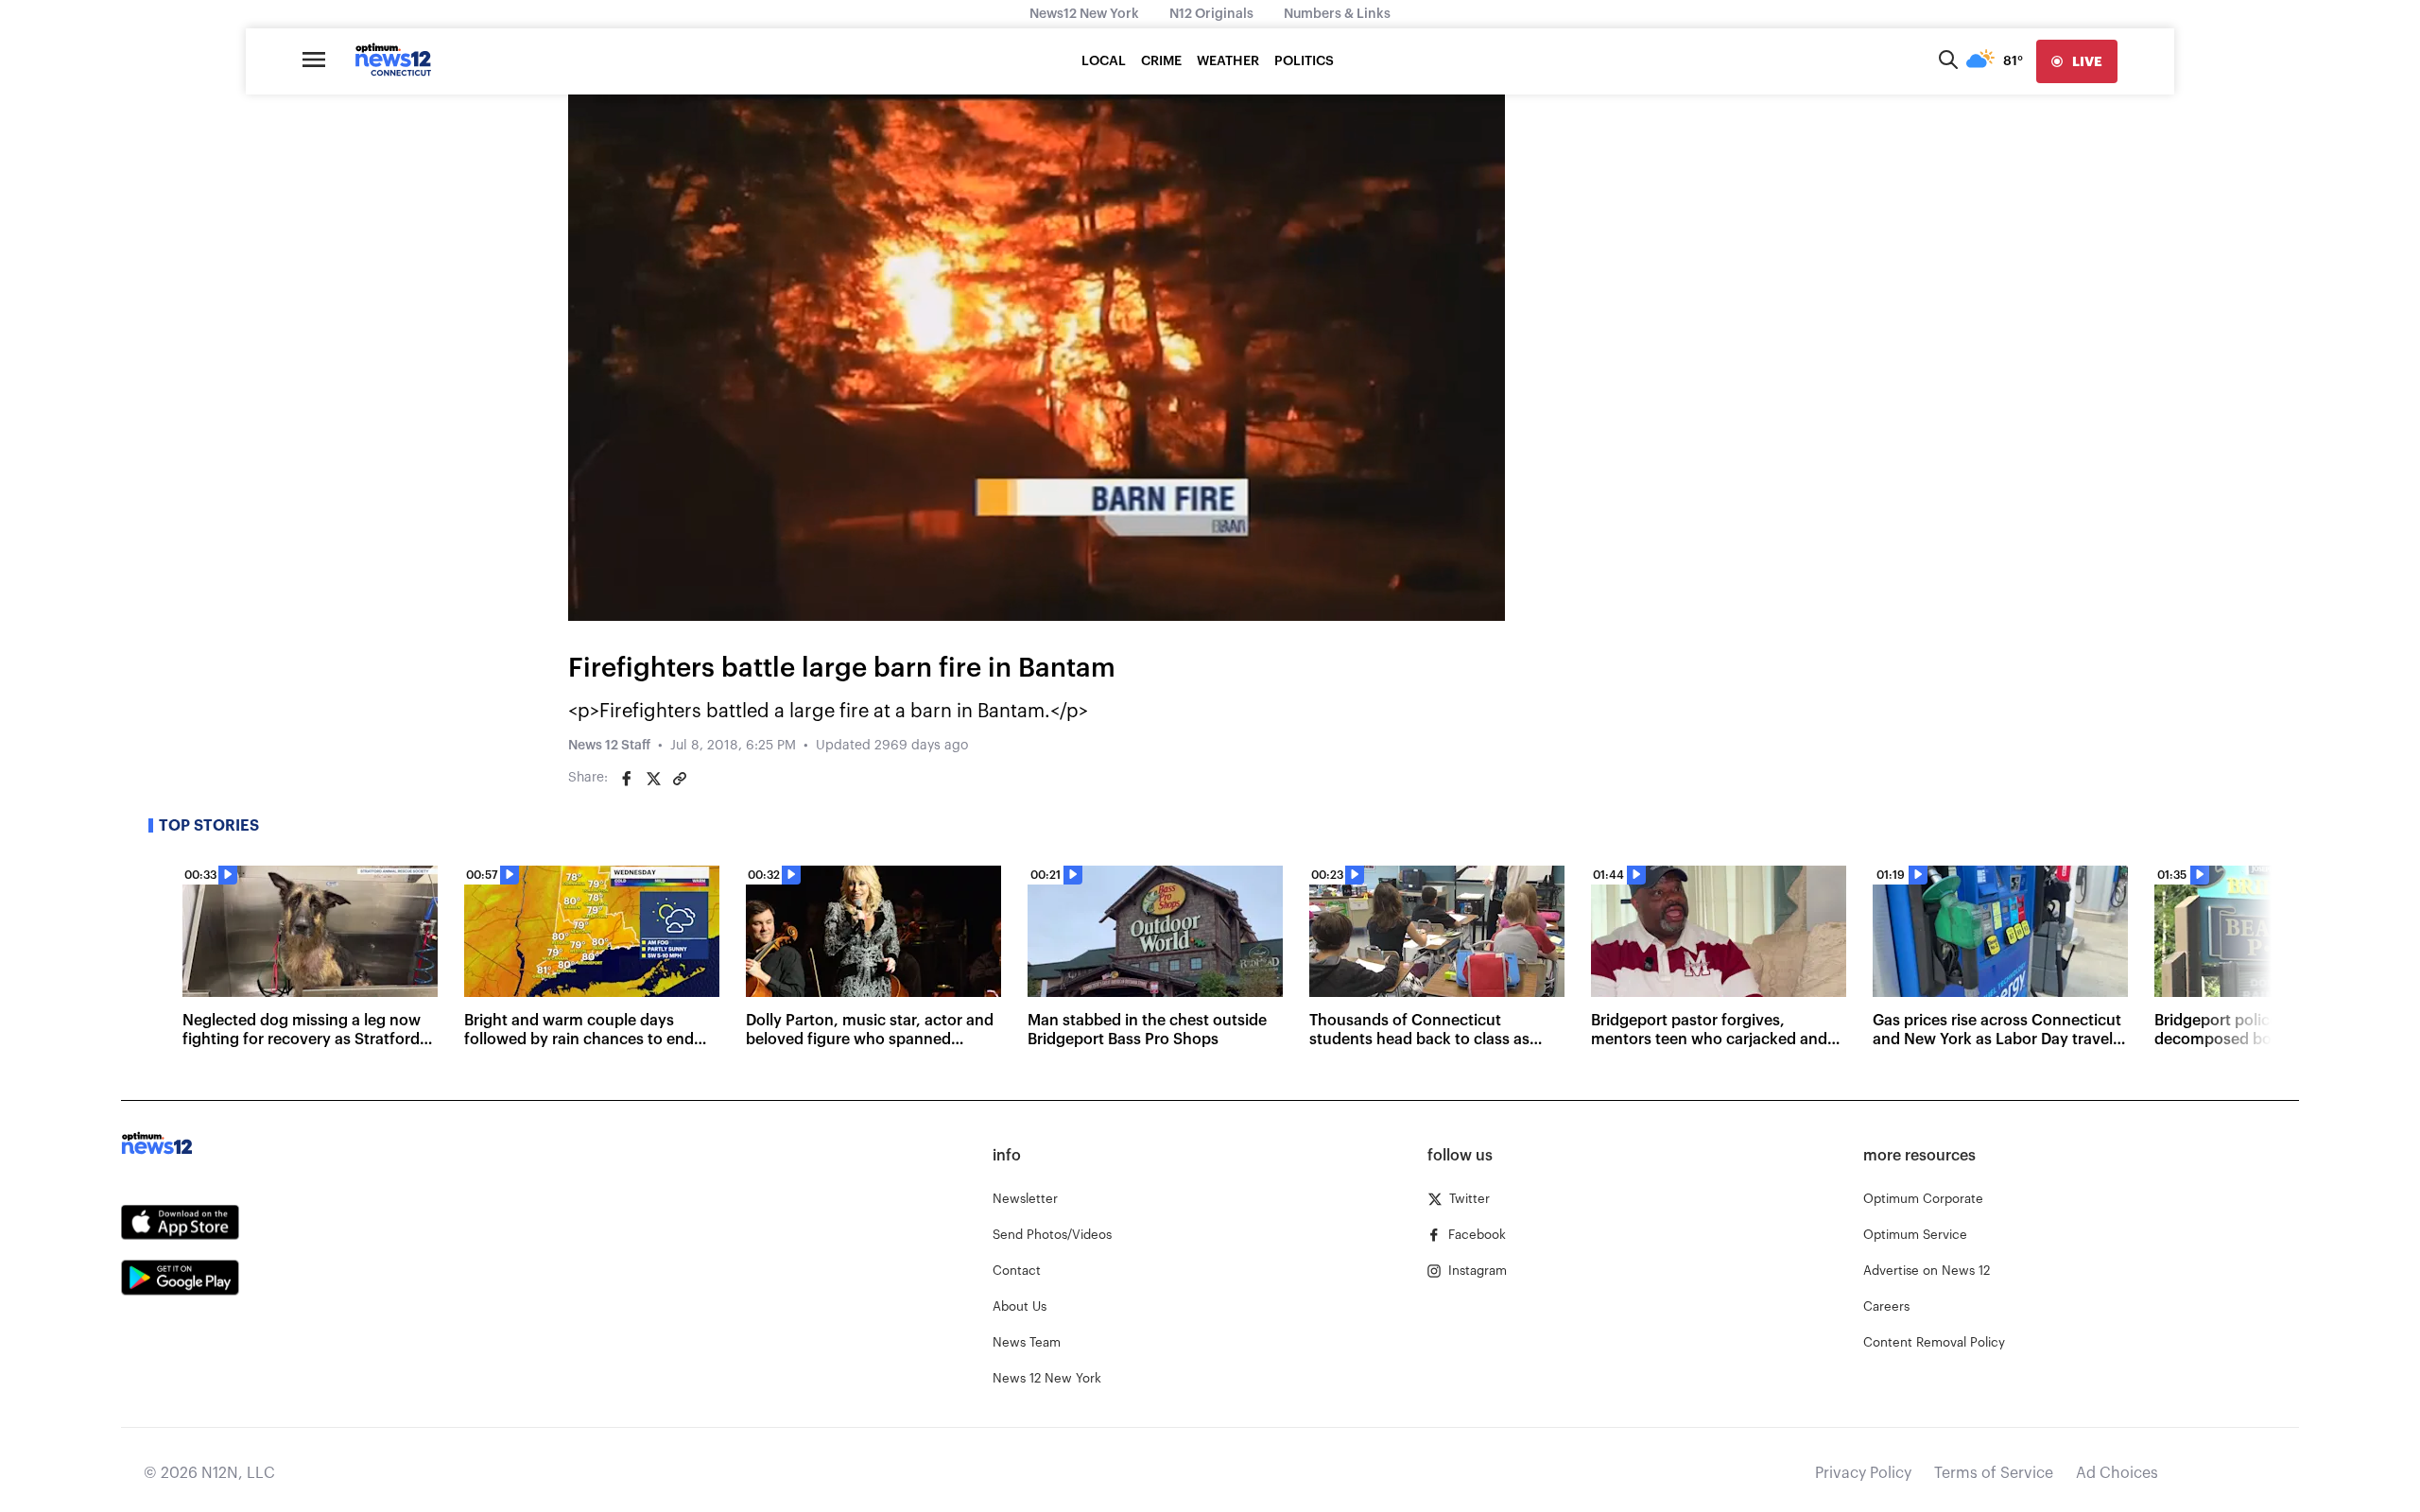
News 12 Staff (609, 746)
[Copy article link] (680, 779)
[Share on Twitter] (653, 779)
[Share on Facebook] (627, 779)
